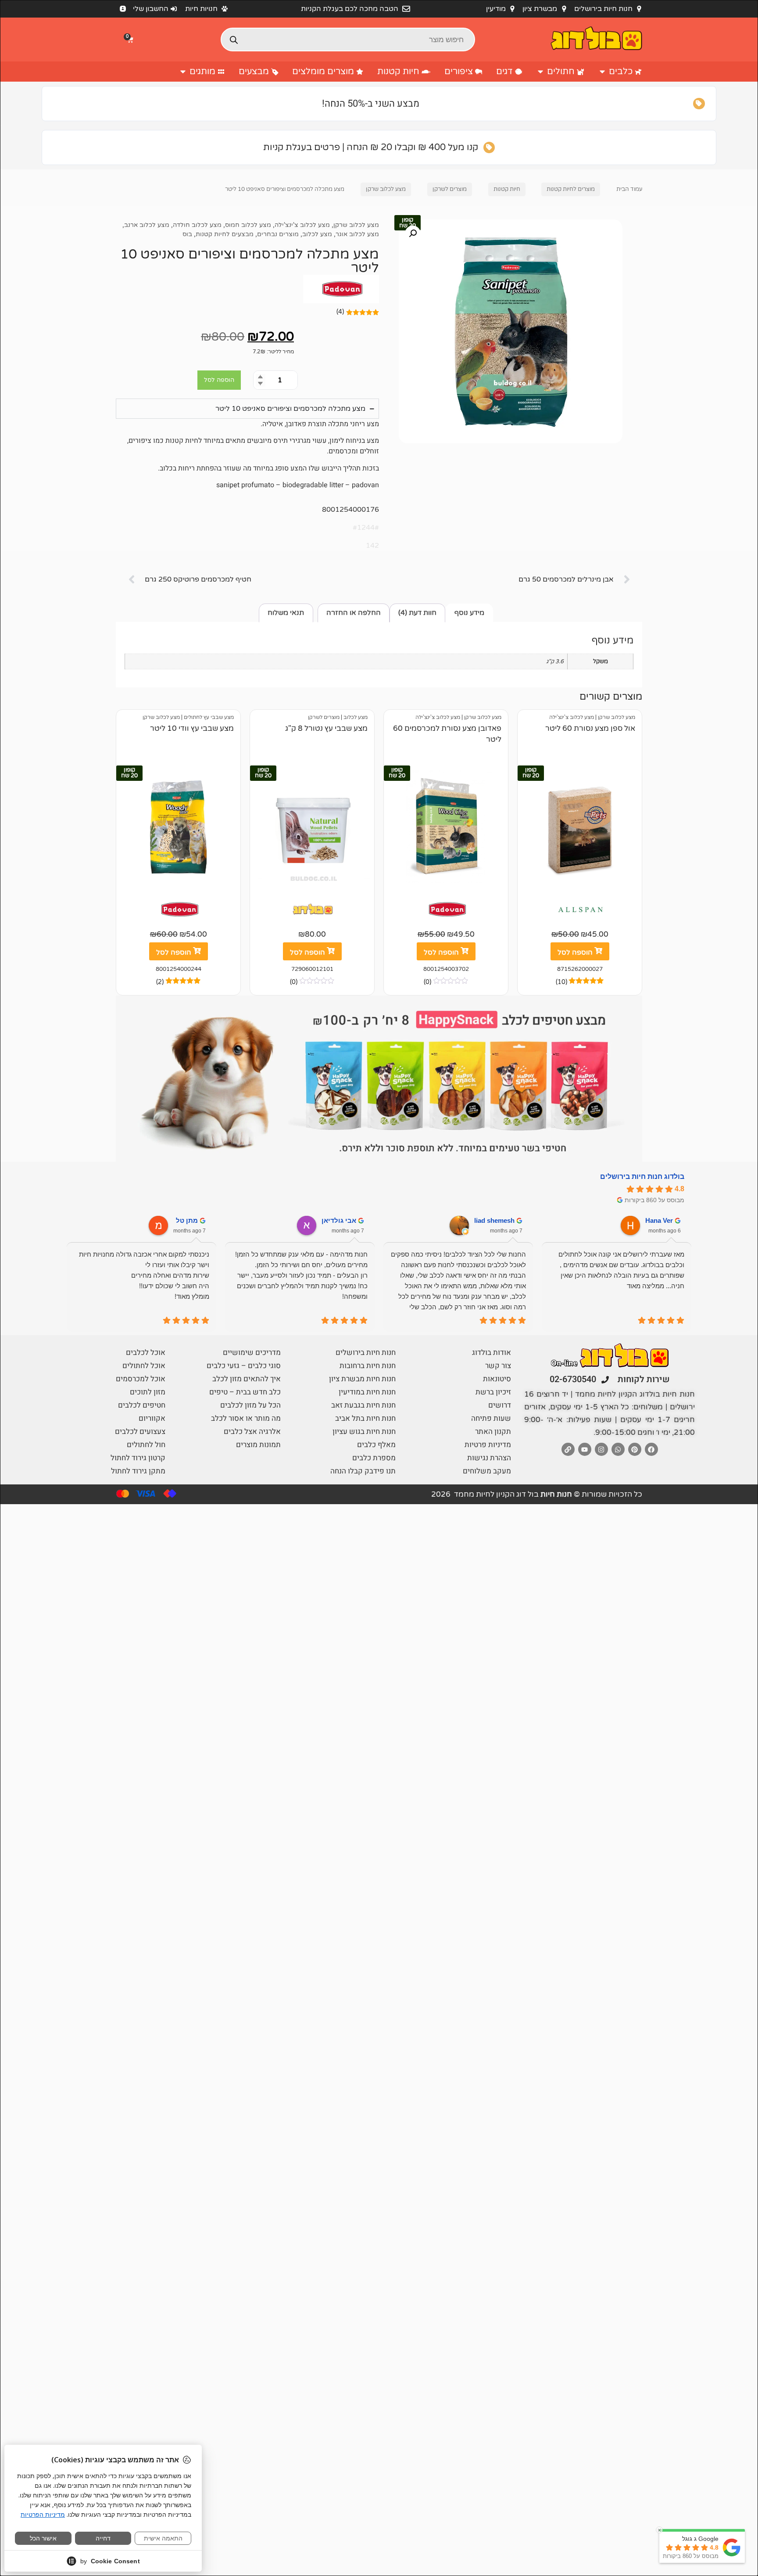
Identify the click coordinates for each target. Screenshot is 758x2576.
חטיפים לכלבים (142, 1405)
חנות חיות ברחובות (368, 1366)
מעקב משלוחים (487, 1471)
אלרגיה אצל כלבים (252, 1432)
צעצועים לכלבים (140, 1432)
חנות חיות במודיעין (367, 1392)
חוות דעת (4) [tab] (417, 613)
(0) (427, 982)
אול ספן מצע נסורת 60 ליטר (590, 729)
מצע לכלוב (317, 234)
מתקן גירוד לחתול (138, 1471)
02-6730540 (573, 1379)
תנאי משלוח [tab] (286, 613)
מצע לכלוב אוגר (357, 234)
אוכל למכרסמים (141, 1379)
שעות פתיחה (491, 1418)
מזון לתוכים (148, 1392)
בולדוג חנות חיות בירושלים (642, 1177)
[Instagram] (601, 1449)
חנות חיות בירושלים (366, 1353)
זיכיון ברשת (493, 1392)
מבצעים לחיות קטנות (225, 234)
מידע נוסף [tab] (469, 613)
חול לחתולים (146, 1445)
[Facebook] (651, 1449)
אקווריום (152, 1418)
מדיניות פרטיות (488, 1445)
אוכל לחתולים (144, 1366)
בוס (187, 234)
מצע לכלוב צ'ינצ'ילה (302, 225)
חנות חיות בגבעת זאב (363, 1405)
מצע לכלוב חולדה (197, 225)
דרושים (500, 1405)
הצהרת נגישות (489, 1458)
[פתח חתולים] (540, 72)
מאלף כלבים (376, 1445)
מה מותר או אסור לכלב (246, 1418)
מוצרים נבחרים (278, 234)
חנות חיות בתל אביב (365, 1418)
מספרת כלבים (374, 1458)
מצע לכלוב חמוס (248, 225)
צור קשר (498, 1366)
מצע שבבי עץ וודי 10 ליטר (192, 729)
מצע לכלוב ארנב (147, 225)
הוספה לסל (219, 380)
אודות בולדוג (492, 1353)
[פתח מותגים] (183, 72)
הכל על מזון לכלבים (250, 1405)
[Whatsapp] (618, 1449)
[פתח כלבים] (602, 72)
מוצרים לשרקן (450, 189)
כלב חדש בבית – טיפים (245, 1392)
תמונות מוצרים (258, 1445)
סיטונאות (497, 1379)
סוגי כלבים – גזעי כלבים (244, 1366)
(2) (160, 982)
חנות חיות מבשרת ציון (362, 1379)
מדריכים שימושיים (252, 1353)
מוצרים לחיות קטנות (571, 189)
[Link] (568, 1449)
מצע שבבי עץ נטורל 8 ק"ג (326, 729)
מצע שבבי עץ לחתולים (209, 717)
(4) (340, 312)
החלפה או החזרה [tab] (354, 613)
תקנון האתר (493, 1432)
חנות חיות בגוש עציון (364, 1432)
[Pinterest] (635, 1449)
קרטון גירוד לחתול (138, 1458)
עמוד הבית (629, 189)
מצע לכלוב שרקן (386, 189)
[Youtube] (585, 1449)
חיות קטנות (507, 189)
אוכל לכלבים (146, 1353)
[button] (131, 40)
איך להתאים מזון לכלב (247, 1379)
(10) (561, 982)
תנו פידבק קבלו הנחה (363, 1471)
